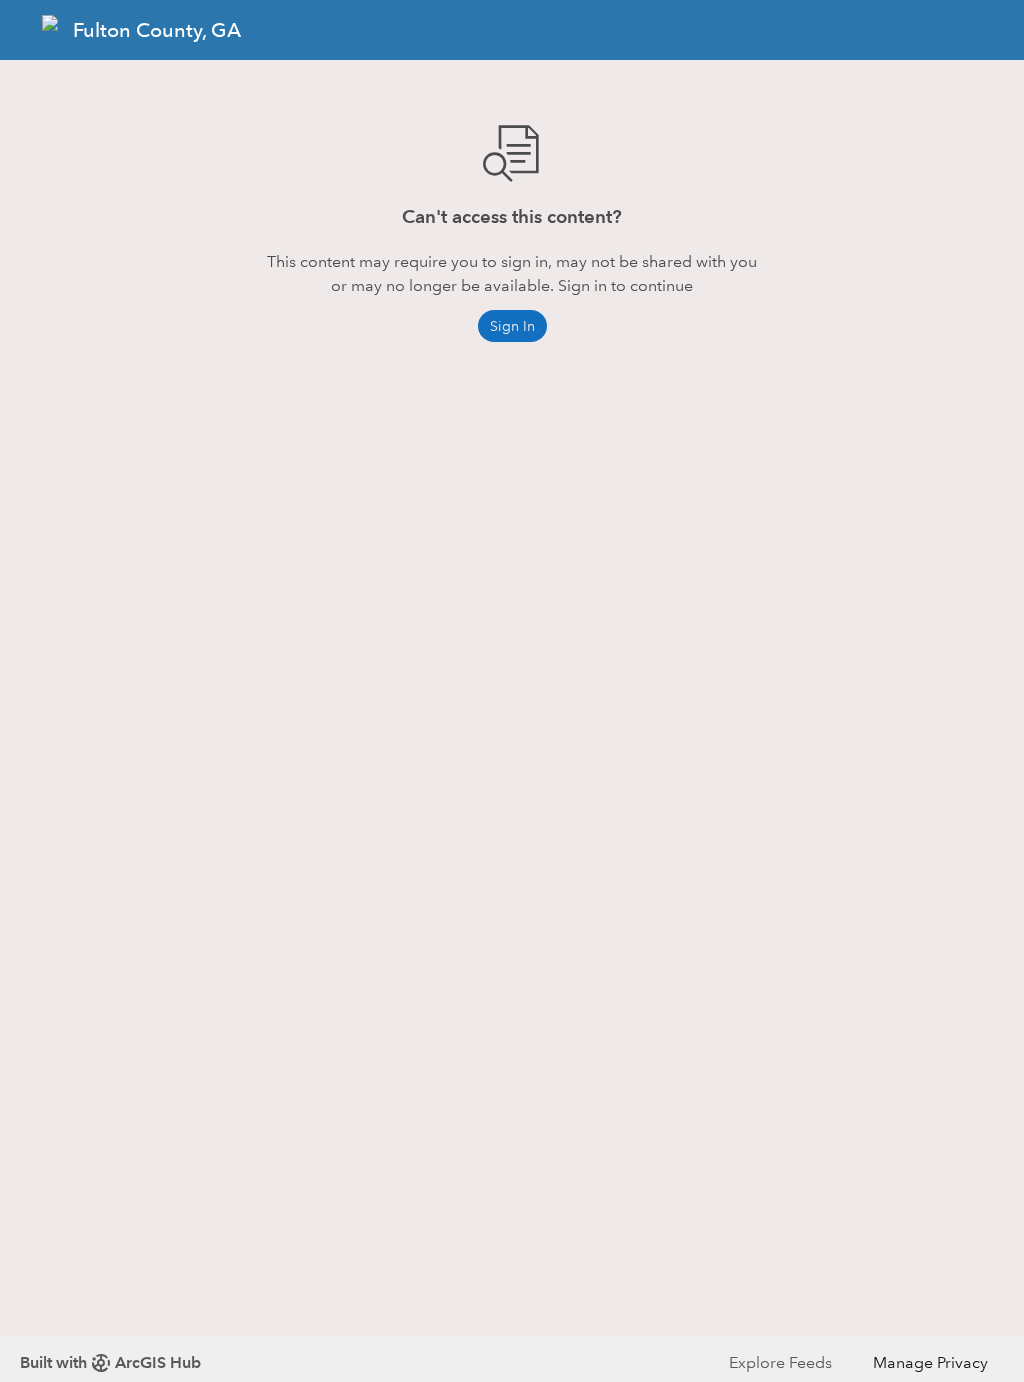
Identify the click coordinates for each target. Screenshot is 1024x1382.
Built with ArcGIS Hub (110, 1362)
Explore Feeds (780, 1362)
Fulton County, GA (157, 30)
